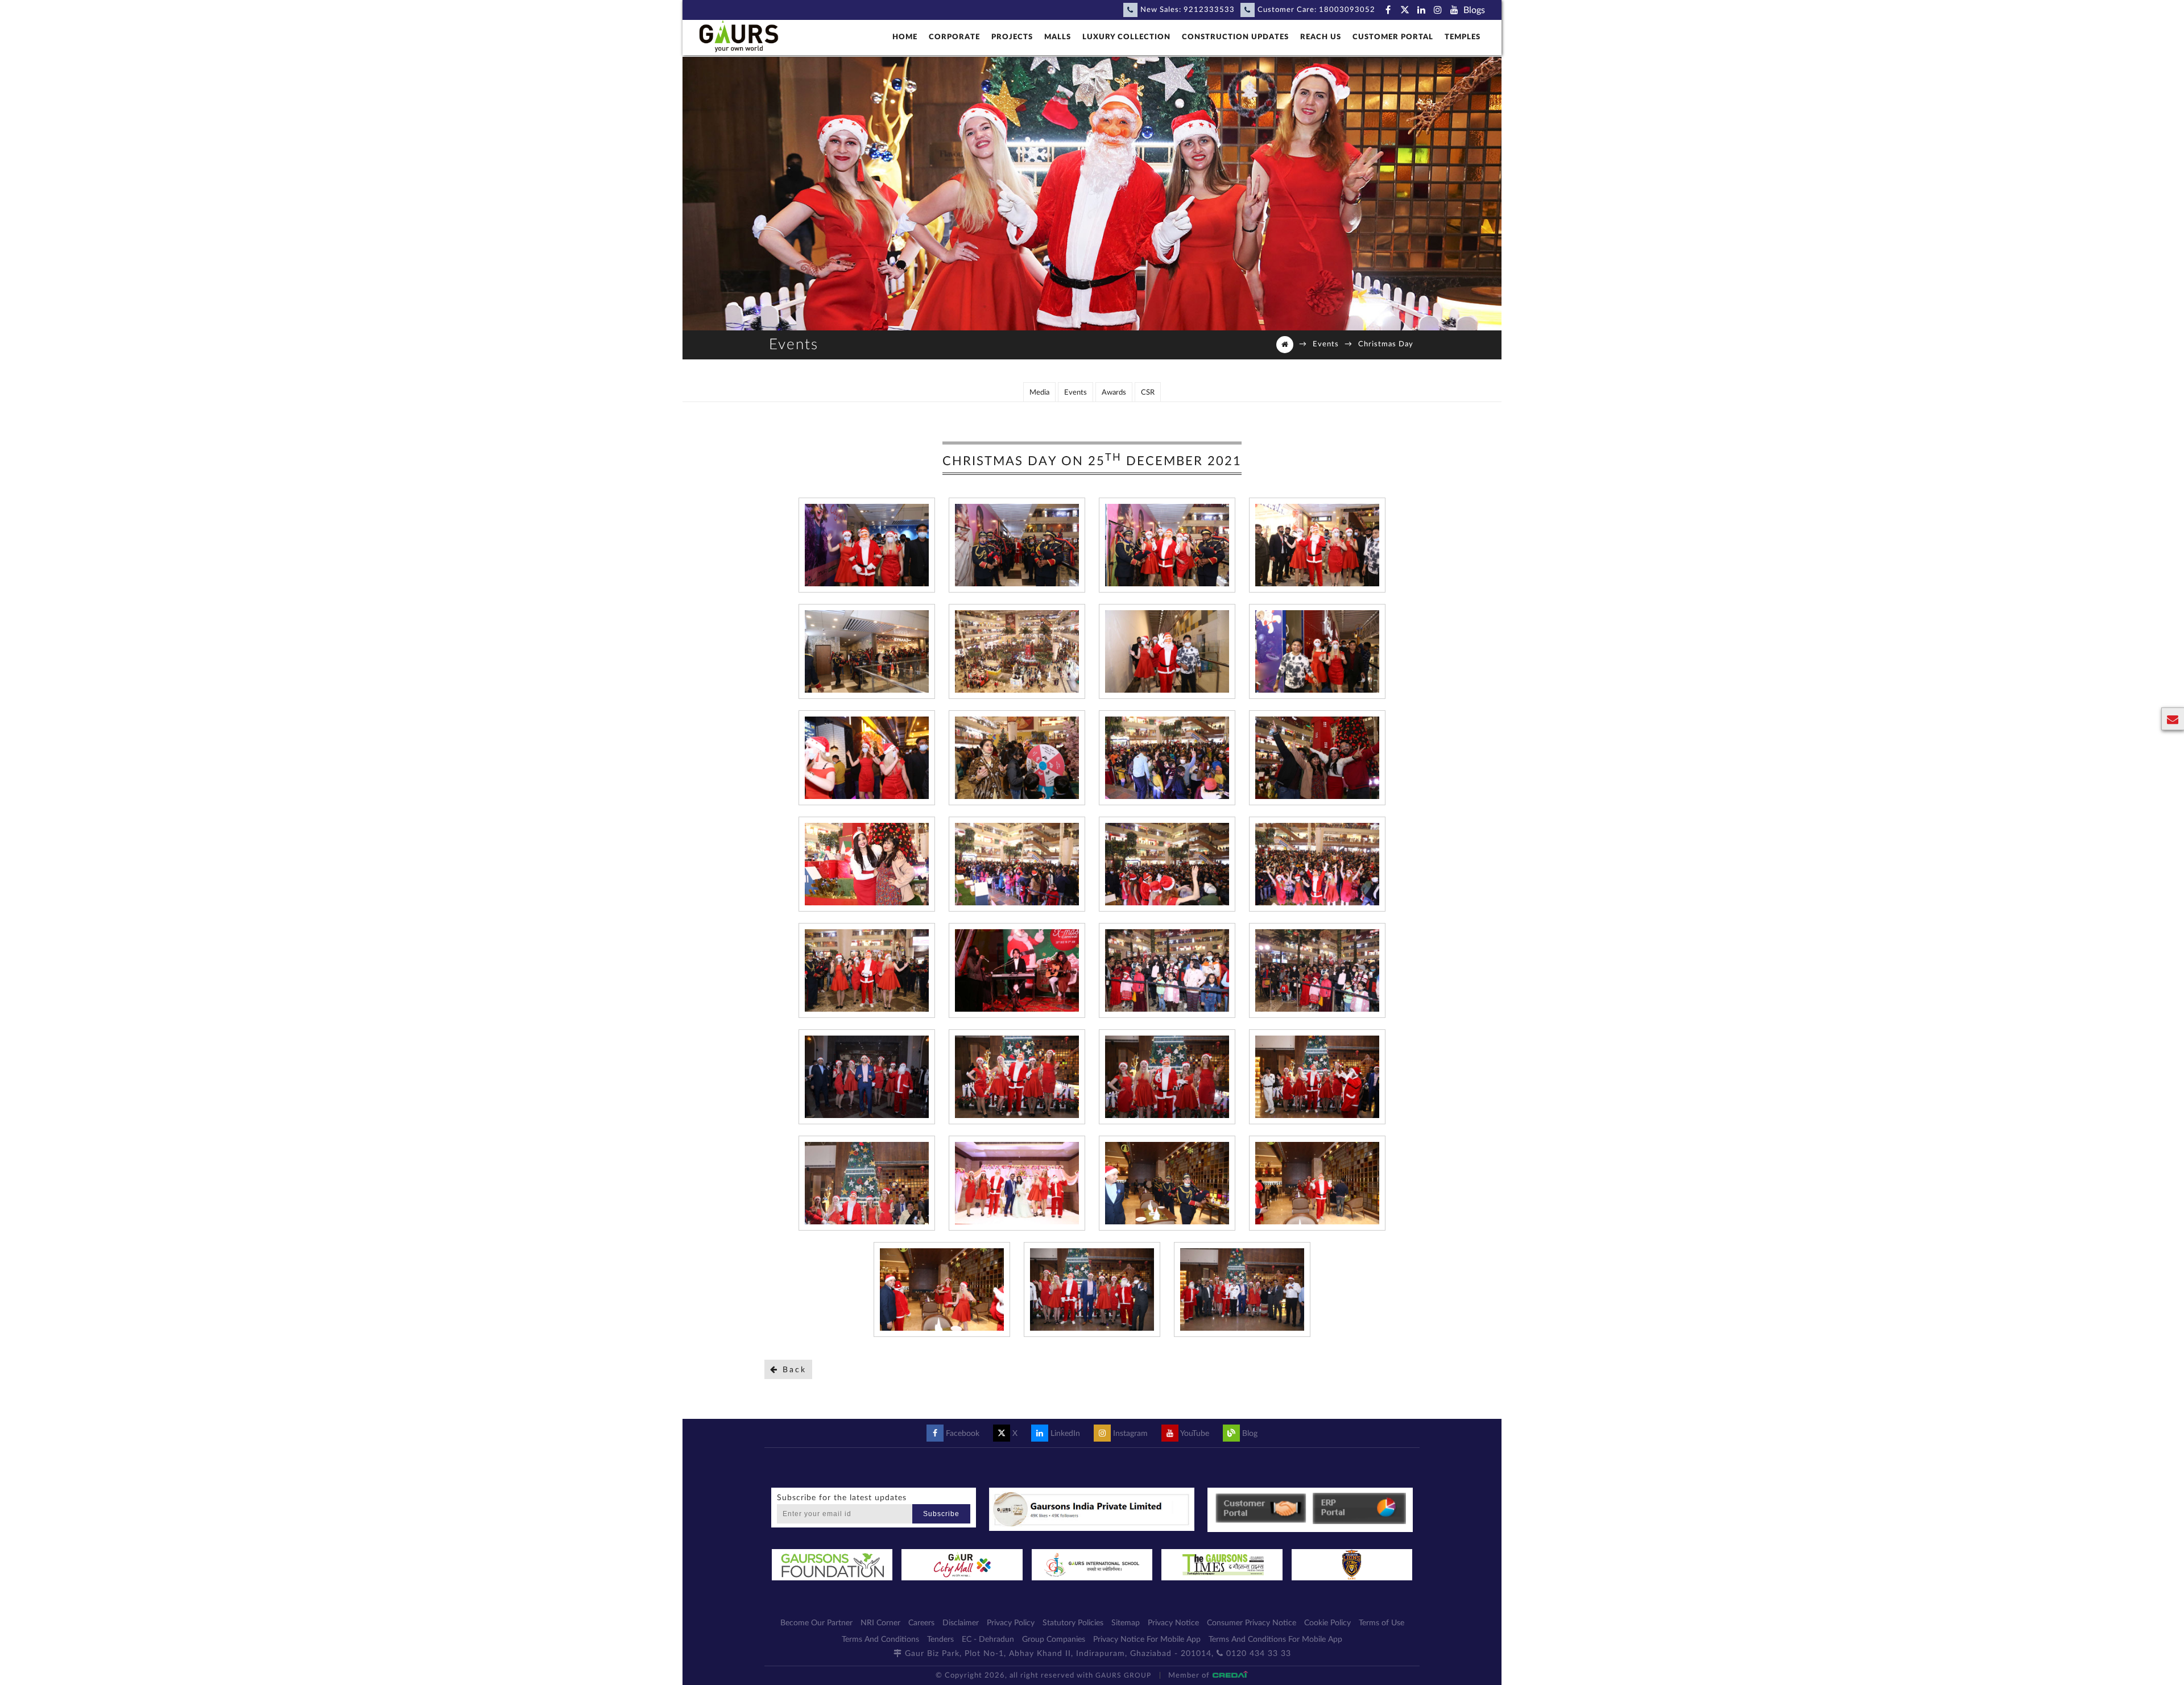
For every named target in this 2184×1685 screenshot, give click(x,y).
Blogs (1474, 10)
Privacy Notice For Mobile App (1147, 1640)
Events (1326, 344)
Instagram (1129, 1434)
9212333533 (1209, 10)
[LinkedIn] (1421, 10)
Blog (1249, 1434)
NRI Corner (880, 1623)
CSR (1148, 393)
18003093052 (1347, 10)
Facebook (961, 1434)
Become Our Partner (816, 1623)
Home (905, 37)
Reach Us (1321, 37)
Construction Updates (1235, 37)
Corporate (954, 37)
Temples (1463, 37)
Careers (921, 1623)
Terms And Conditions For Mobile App (1275, 1640)
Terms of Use (1381, 1623)
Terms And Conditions (880, 1640)
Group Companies (1054, 1640)
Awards (1114, 393)
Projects (1012, 37)
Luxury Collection (1126, 37)
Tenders (940, 1640)
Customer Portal (1393, 37)
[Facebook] (1388, 10)
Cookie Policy (1327, 1623)
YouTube (1194, 1434)
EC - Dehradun (988, 1640)
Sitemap (1126, 1623)
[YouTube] (1454, 10)
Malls (1058, 37)
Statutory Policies (1073, 1623)
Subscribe (941, 1514)
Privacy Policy (1011, 1623)
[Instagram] (1438, 10)
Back (793, 1370)
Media (1039, 393)
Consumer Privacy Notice (1252, 1623)
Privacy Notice (1173, 1623)
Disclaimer (961, 1623)
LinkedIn (1064, 1434)
